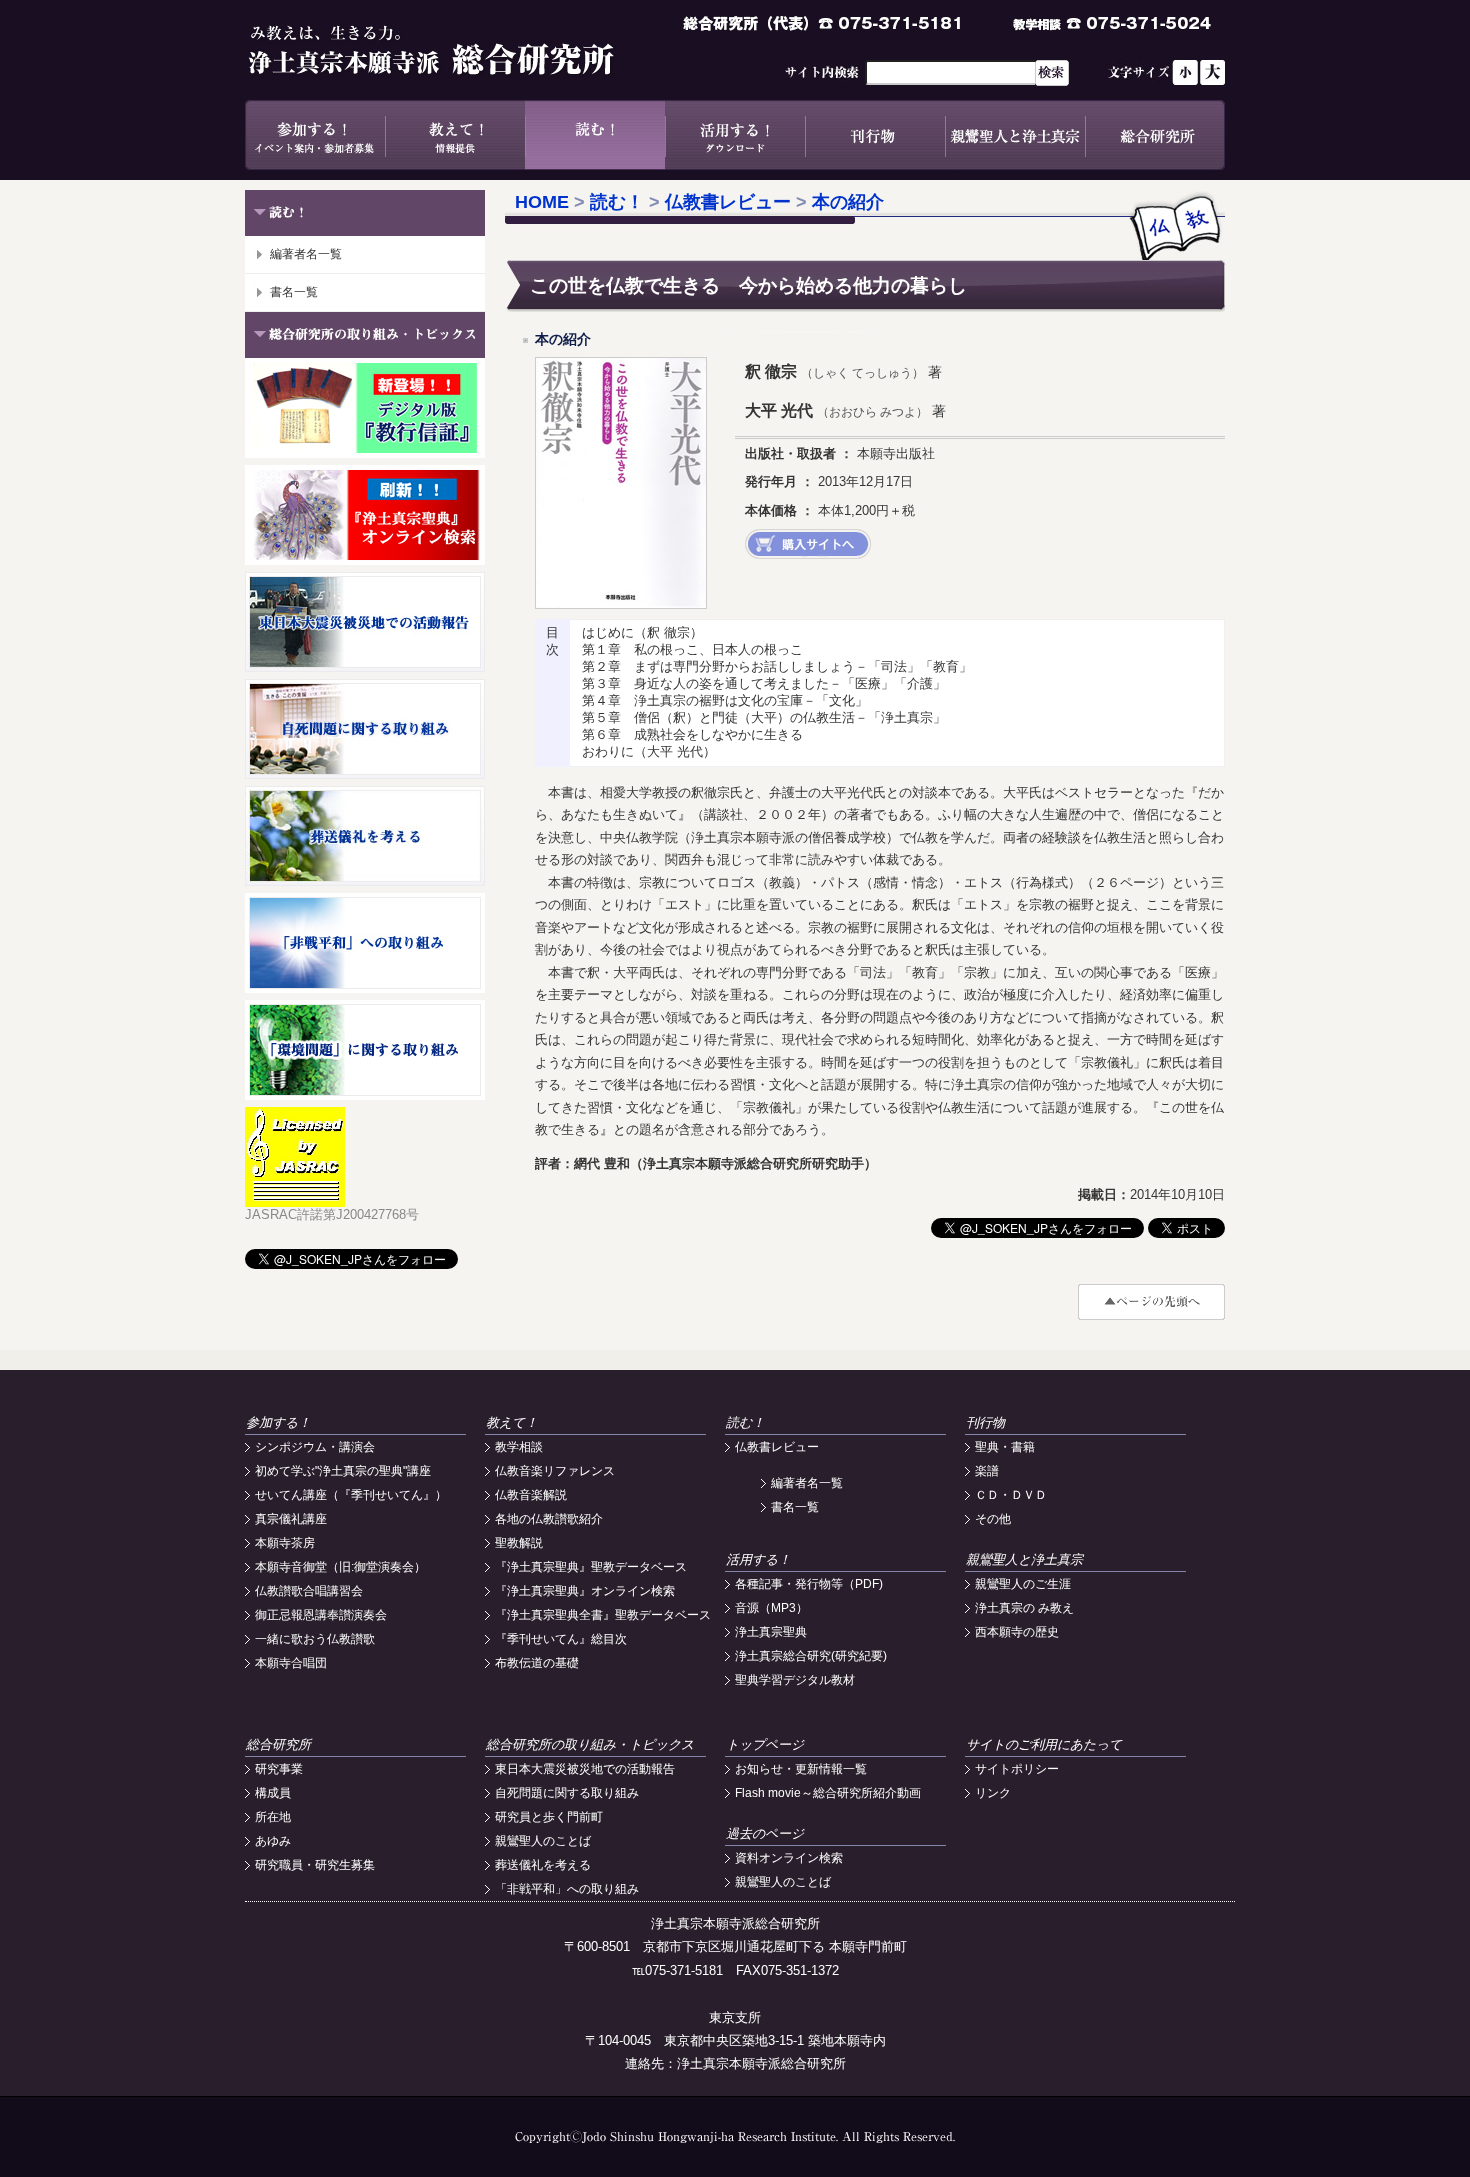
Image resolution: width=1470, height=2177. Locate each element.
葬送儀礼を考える (543, 1865)
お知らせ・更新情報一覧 (801, 1769)
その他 (993, 1519)
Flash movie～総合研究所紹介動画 (828, 1793)
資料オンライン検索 (789, 1858)
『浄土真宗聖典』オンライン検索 (585, 1591)
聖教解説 (519, 1543)
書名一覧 (294, 292)
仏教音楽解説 (531, 1495)
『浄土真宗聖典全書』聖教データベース (603, 1615)
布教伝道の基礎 (537, 1663)
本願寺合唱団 (291, 1663)
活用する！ (735, 135)
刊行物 (875, 135)
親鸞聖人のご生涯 (1023, 1584)
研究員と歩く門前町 (549, 1817)
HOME (542, 202)
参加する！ (315, 135)
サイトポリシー (1017, 1769)
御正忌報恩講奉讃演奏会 (321, 1615)
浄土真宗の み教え (1024, 1608)
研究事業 (279, 1769)
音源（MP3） (771, 1608)
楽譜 (987, 1471)
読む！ (595, 135)
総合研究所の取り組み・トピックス (590, 1744)
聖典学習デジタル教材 (795, 1680)
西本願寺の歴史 (1017, 1632)
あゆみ (273, 1841)
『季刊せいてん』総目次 (561, 1639)
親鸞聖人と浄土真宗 (1015, 135)
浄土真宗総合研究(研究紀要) (811, 1656)
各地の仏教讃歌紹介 (549, 1519)
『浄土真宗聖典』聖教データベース (591, 1567)
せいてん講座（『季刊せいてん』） (351, 1495)
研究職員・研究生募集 (315, 1865)
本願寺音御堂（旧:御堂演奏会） (340, 1567)
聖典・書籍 (1005, 1447)
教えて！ (455, 135)
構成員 (273, 1793)
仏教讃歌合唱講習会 (309, 1591)
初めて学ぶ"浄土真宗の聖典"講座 (343, 1471)
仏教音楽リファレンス (555, 1471)
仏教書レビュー (728, 202)
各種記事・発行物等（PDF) (809, 1584)
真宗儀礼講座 (291, 1519)
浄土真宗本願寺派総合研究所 (460, 50)
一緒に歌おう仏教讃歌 (315, 1639)
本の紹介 (848, 202)
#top (1151, 1302)
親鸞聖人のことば (543, 1841)
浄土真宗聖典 (771, 1632)
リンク (993, 1793)
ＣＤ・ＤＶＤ (1011, 1495)
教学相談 (519, 1447)
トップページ (765, 1744)
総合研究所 (1155, 135)
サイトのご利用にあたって (1044, 1744)
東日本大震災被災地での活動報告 (585, 1769)
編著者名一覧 (306, 254)
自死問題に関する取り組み (567, 1793)
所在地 (273, 1817)
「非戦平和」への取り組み (567, 1889)
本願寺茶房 (285, 1543)
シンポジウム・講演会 (315, 1447)
